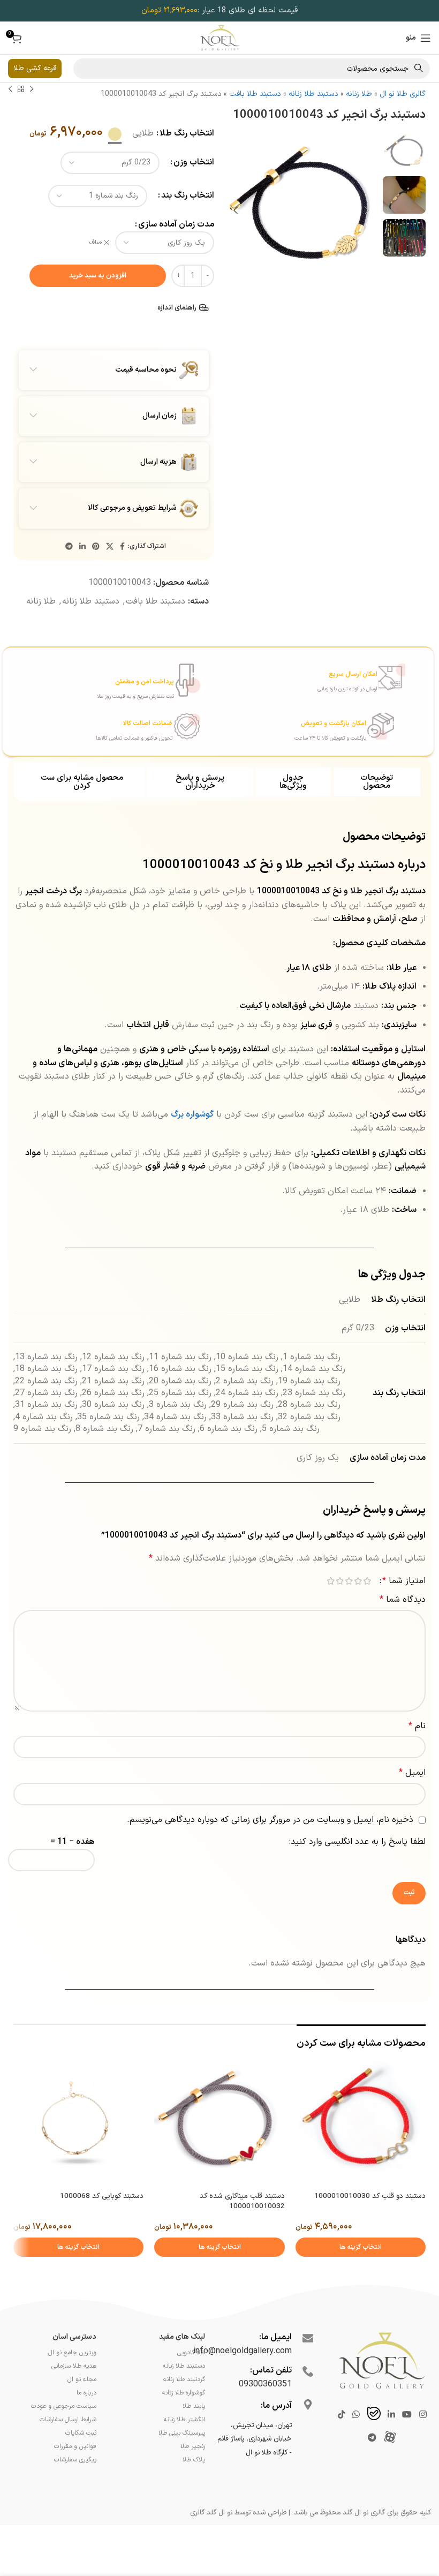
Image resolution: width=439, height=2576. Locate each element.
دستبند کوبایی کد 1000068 (102, 2196)
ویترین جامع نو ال (72, 2353)
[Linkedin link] (82, 547)
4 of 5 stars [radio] (340, 1581)
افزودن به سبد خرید (98, 276)
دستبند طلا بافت (255, 94)
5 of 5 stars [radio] (331, 1581)
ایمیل (412, 1773)
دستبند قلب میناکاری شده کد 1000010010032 (242, 2201)
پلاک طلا (194, 2460)
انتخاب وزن (194, 162)
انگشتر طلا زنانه (184, 2420)
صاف (96, 243)
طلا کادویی (191, 2353)
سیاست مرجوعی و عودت (64, 2406)
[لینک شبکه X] (110, 547)
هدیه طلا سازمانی (74, 2366)
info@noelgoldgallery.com (243, 2351)
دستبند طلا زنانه (313, 94)
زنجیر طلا (193, 2446)
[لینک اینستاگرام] (423, 2415)
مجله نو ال (82, 2379)
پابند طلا (194, 2406)
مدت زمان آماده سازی (176, 224)
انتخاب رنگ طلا (187, 133)
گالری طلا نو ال (403, 94)
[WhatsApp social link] (356, 2415)
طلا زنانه (359, 94)
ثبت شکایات (81, 2433)
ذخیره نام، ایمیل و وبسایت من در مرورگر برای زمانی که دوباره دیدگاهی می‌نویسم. (270, 1820)
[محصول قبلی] (32, 89)
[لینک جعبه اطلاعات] (303, 677)
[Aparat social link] (390, 2438)
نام (417, 1726)
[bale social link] (374, 2415)
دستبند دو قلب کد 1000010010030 (370, 2196)
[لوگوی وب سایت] (220, 37)
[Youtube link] (407, 2415)
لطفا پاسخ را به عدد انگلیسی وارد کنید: (357, 1842)
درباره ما (86, 2393)
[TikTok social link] (341, 2415)
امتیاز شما (404, 1581)
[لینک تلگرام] (69, 547)
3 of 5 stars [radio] (349, 1581)
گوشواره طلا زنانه (184, 2393)
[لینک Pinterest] (96, 547)
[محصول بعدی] (10, 89)
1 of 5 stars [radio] (367, 1581)
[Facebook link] (122, 547)
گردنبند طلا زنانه (184, 2379)
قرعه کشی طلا (35, 68)
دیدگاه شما (403, 1600)
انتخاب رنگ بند (188, 195)
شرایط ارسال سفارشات (68, 2420)
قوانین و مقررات (75, 2446)
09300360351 (265, 2384)
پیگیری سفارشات (75, 2460)
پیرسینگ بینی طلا (182, 2433)
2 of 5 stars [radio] (358, 1581)
